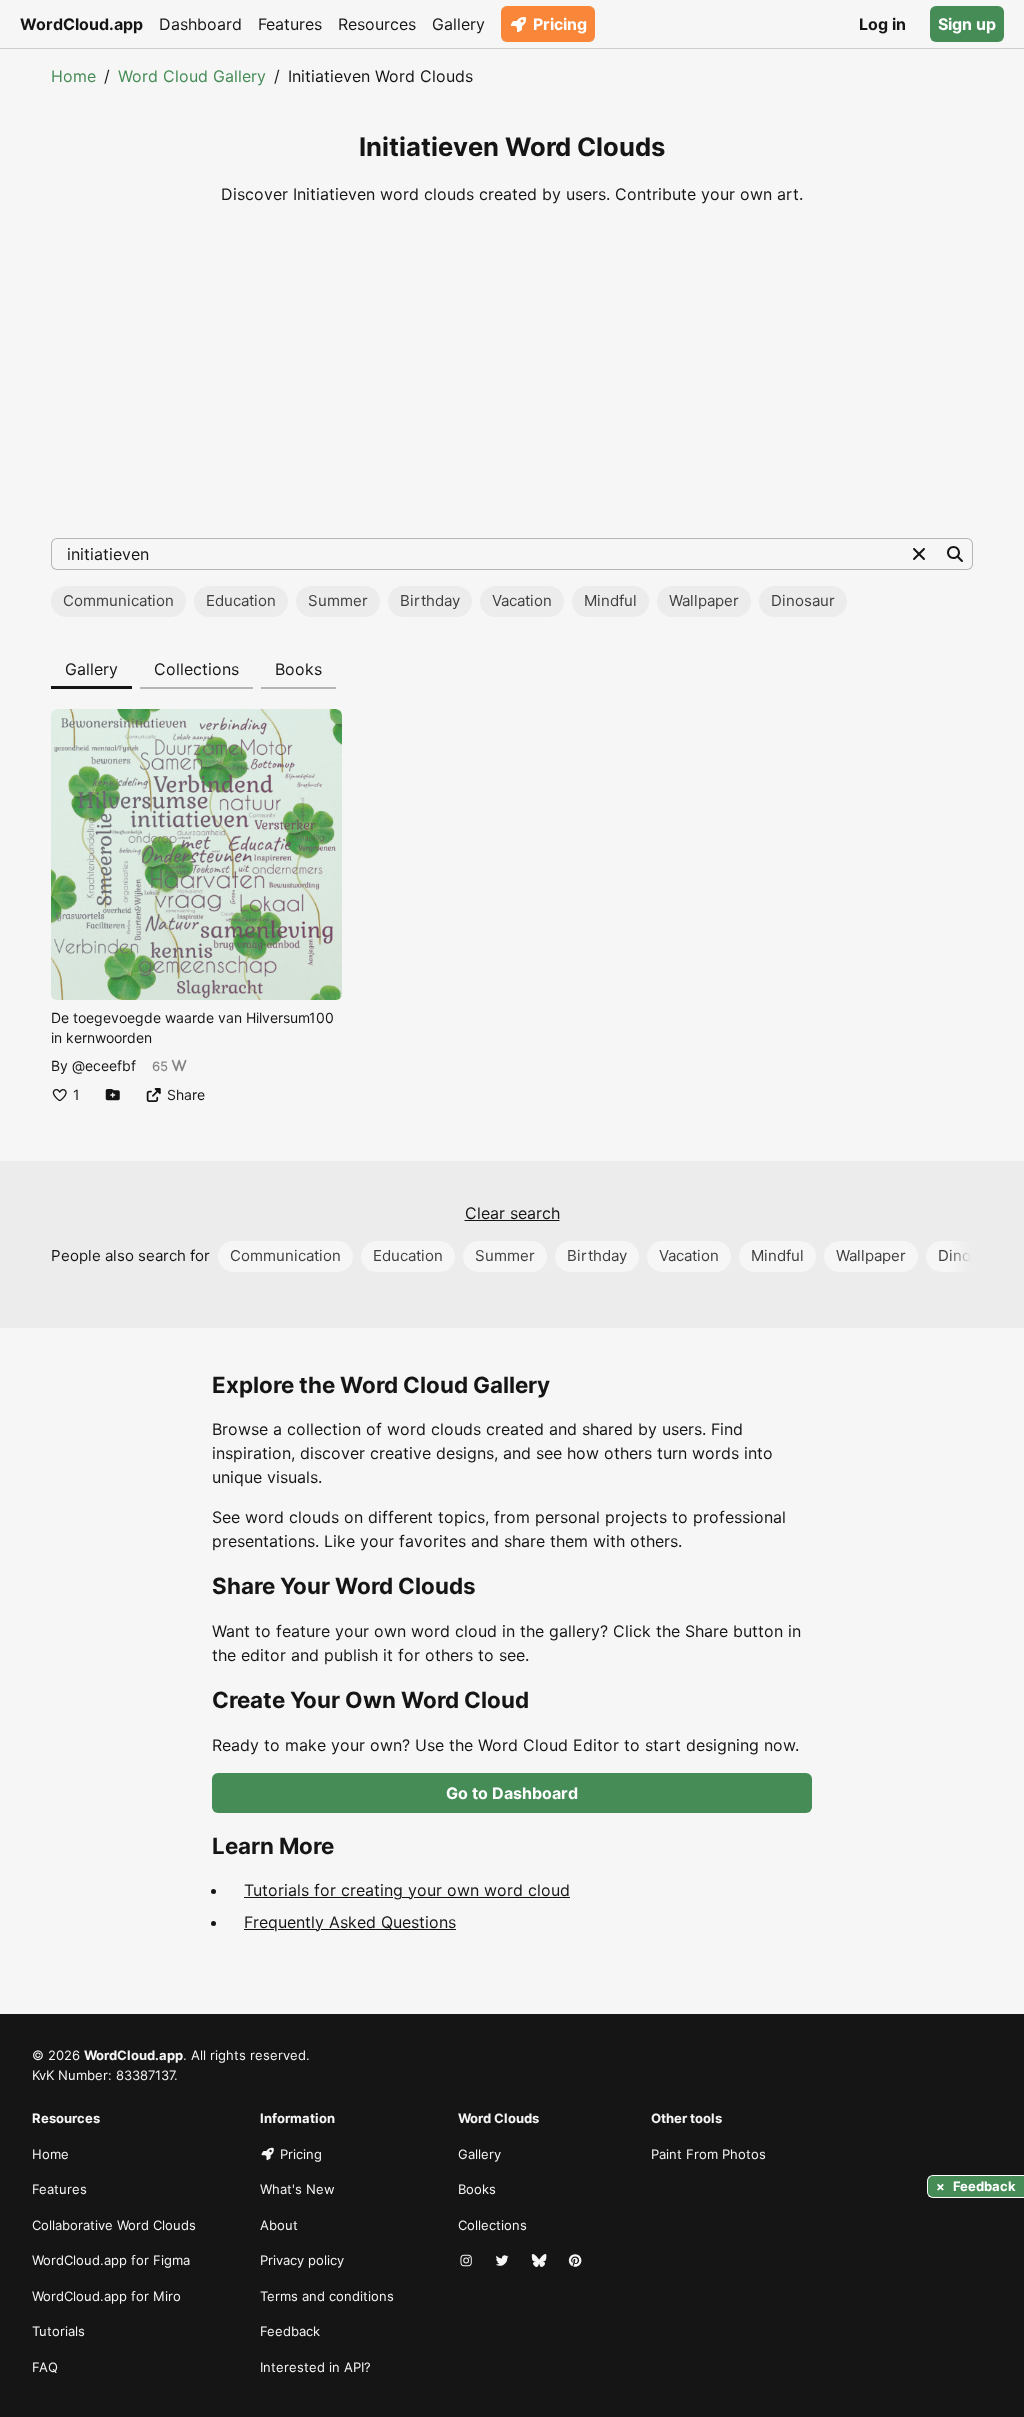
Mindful (610, 600)
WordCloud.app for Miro (106, 2296)
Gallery (458, 24)
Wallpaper (704, 600)
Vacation (522, 600)
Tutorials (58, 2331)
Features (290, 24)
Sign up (967, 24)
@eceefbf (104, 1065)
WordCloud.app (81, 24)
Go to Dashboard (512, 1793)
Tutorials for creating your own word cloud (407, 1890)
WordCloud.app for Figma (111, 2260)
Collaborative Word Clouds (114, 2225)
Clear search (512, 1213)
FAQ (45, 2367)
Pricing (560, 24)
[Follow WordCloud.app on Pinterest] (577, 2261)
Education (241, 600)
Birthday (430, 600)
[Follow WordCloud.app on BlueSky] (541, 2261)
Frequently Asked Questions (350, 1922)
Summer (338, 600)
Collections (196, 669)
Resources (377, 24)
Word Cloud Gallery (192, 76)
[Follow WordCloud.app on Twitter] (504, 2261)
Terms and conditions (327, 2296)
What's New (297, 2189)
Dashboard (200, 24)
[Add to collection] (113, 1094)
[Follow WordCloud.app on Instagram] (468, 2261)
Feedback (290, 2331)
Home (73, 76)
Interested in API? (315, 2367)
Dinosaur (803, 600)
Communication (118, 600)
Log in (882, 24)
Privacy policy (302, 2260)
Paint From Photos (708, 2154)
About (279, 2225)
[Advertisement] (512, 372)
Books (298, 669)
